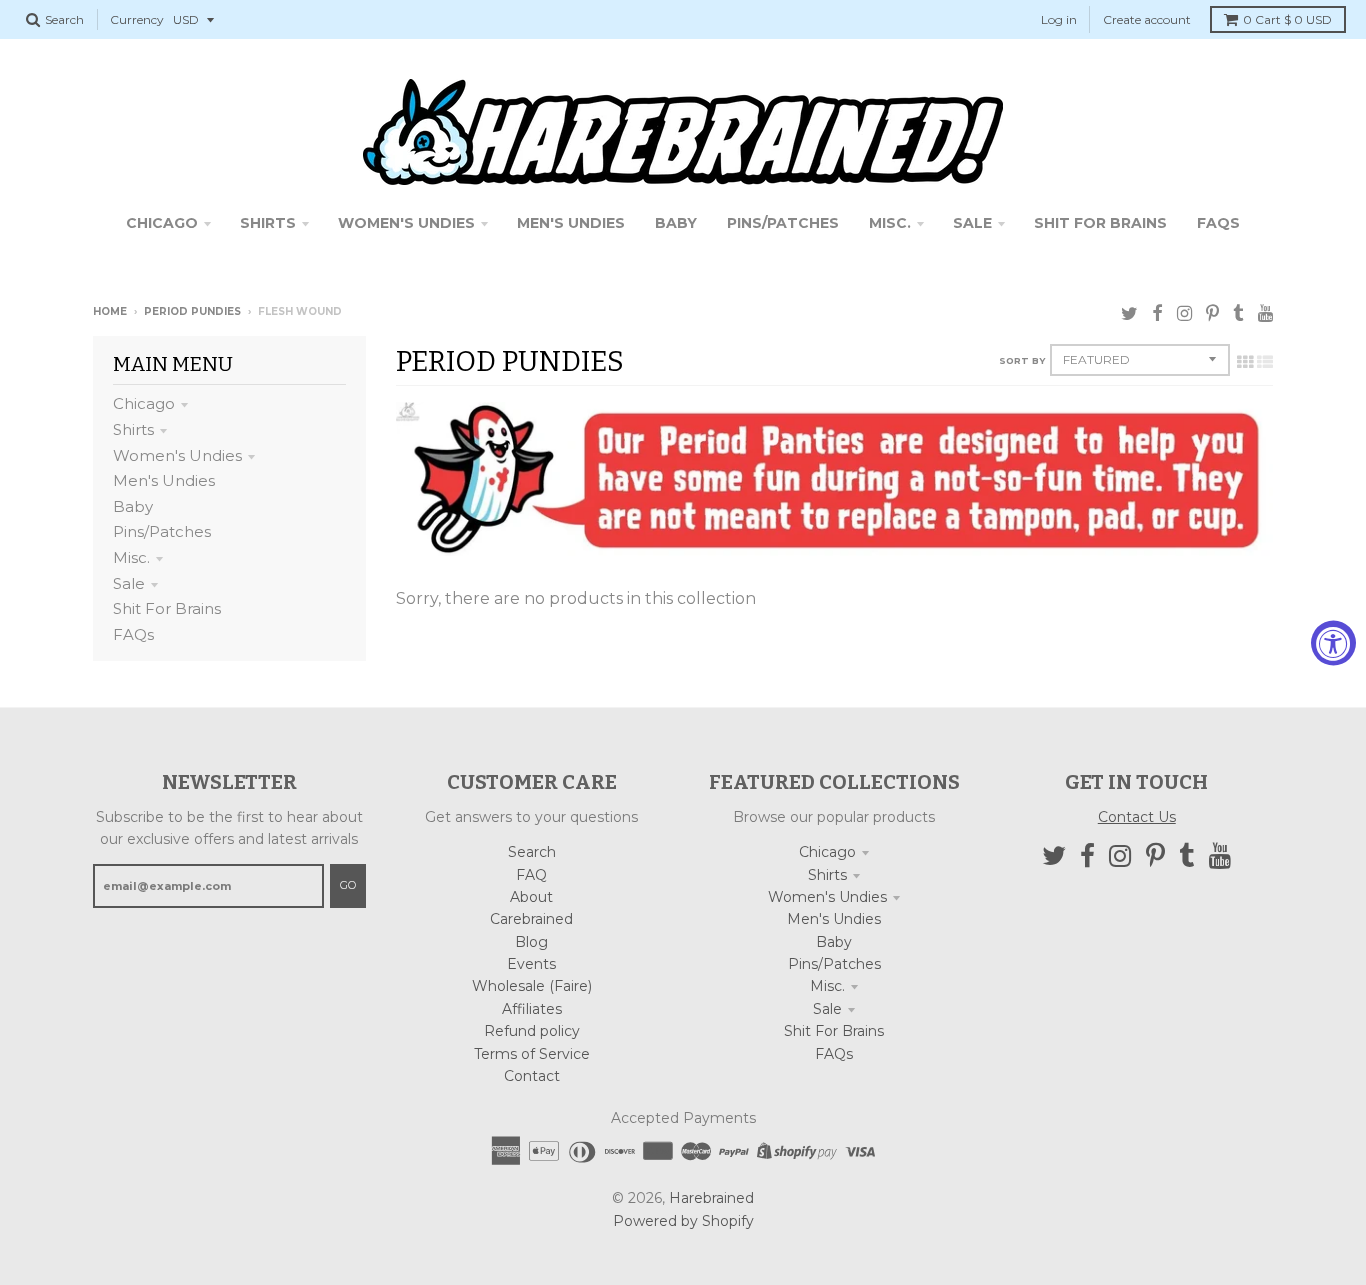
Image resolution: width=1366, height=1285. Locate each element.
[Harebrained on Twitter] (1129, 313)
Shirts (133, 429)
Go (348, 885)
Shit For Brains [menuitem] (1100, 223)
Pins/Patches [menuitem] (783, 223)
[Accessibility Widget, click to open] (1333, 642)
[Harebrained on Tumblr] (1238, 313)
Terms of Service (532, 1054)
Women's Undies (177, 455)
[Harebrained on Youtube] (1265, 313)
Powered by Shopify (683, 1221)
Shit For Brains (167, 608)
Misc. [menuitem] (890, 223)
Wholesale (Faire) (532, 986)
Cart (1287, 19)
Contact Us (1137, 817)
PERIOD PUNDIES (192, 311)
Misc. (131, 557)
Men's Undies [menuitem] (571, 223)
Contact (532, 1076)
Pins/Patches (162, 531)
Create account (1147, 19)
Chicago (144, 403)
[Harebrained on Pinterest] (1212, 313)
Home (110, 311)
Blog (531, 942)
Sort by (1022, 360)
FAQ (531, 875)
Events (531, 964)
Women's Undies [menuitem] (406, 223)
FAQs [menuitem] (1218, 223)
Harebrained (711, 1198)
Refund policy (532, 1031)
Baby (133, 506)
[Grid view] (1245, 362)
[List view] (1265, 362)
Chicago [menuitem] (162, 223)
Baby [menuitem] (676, 223)
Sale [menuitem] (972, 223)
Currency (137, 19)
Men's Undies (164, 480)
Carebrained (531, 919)
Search (532, 852)
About (531, 897)
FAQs (133, 634)
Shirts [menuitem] (268, 223)
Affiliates (532, 1009)
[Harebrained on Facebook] (1157, 313)
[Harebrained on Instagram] (1184, 313)
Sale (129, 583)
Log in (1059, 19)
